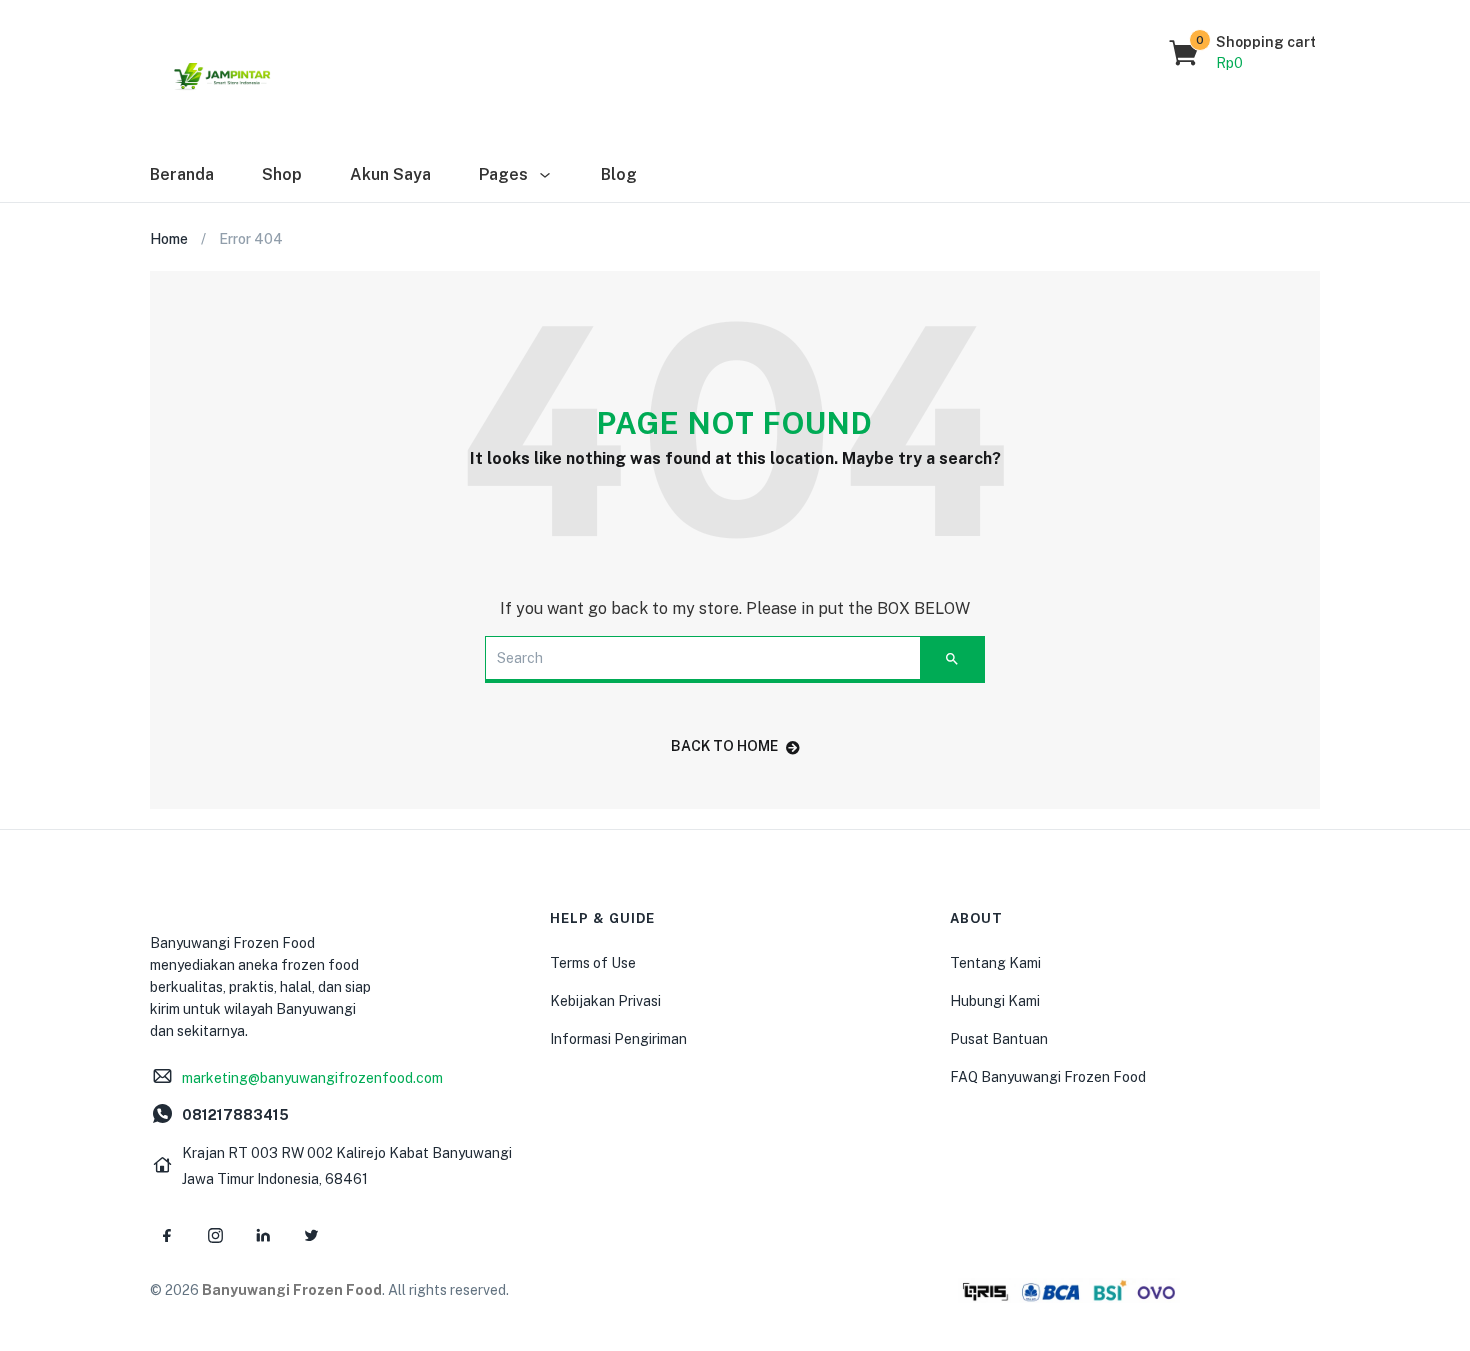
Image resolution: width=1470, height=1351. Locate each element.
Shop (282, 174)
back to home (724, 746)
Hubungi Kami (995, 1001)
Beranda (182, 174)
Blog (619, 174)
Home (169, 239)
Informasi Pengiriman (618, 1039)
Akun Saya (390, 174)
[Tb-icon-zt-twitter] (311, 1235)
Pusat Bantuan (999, 1039)
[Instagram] (215, 1235)
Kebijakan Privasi (605, 1001)
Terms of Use (593, 963)
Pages (505, 174)
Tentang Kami (995, 963)
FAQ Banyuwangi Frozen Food (1048, 1077)
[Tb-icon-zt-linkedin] (263, 1235)
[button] (1243, 53)
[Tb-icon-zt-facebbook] (167, 1235)
